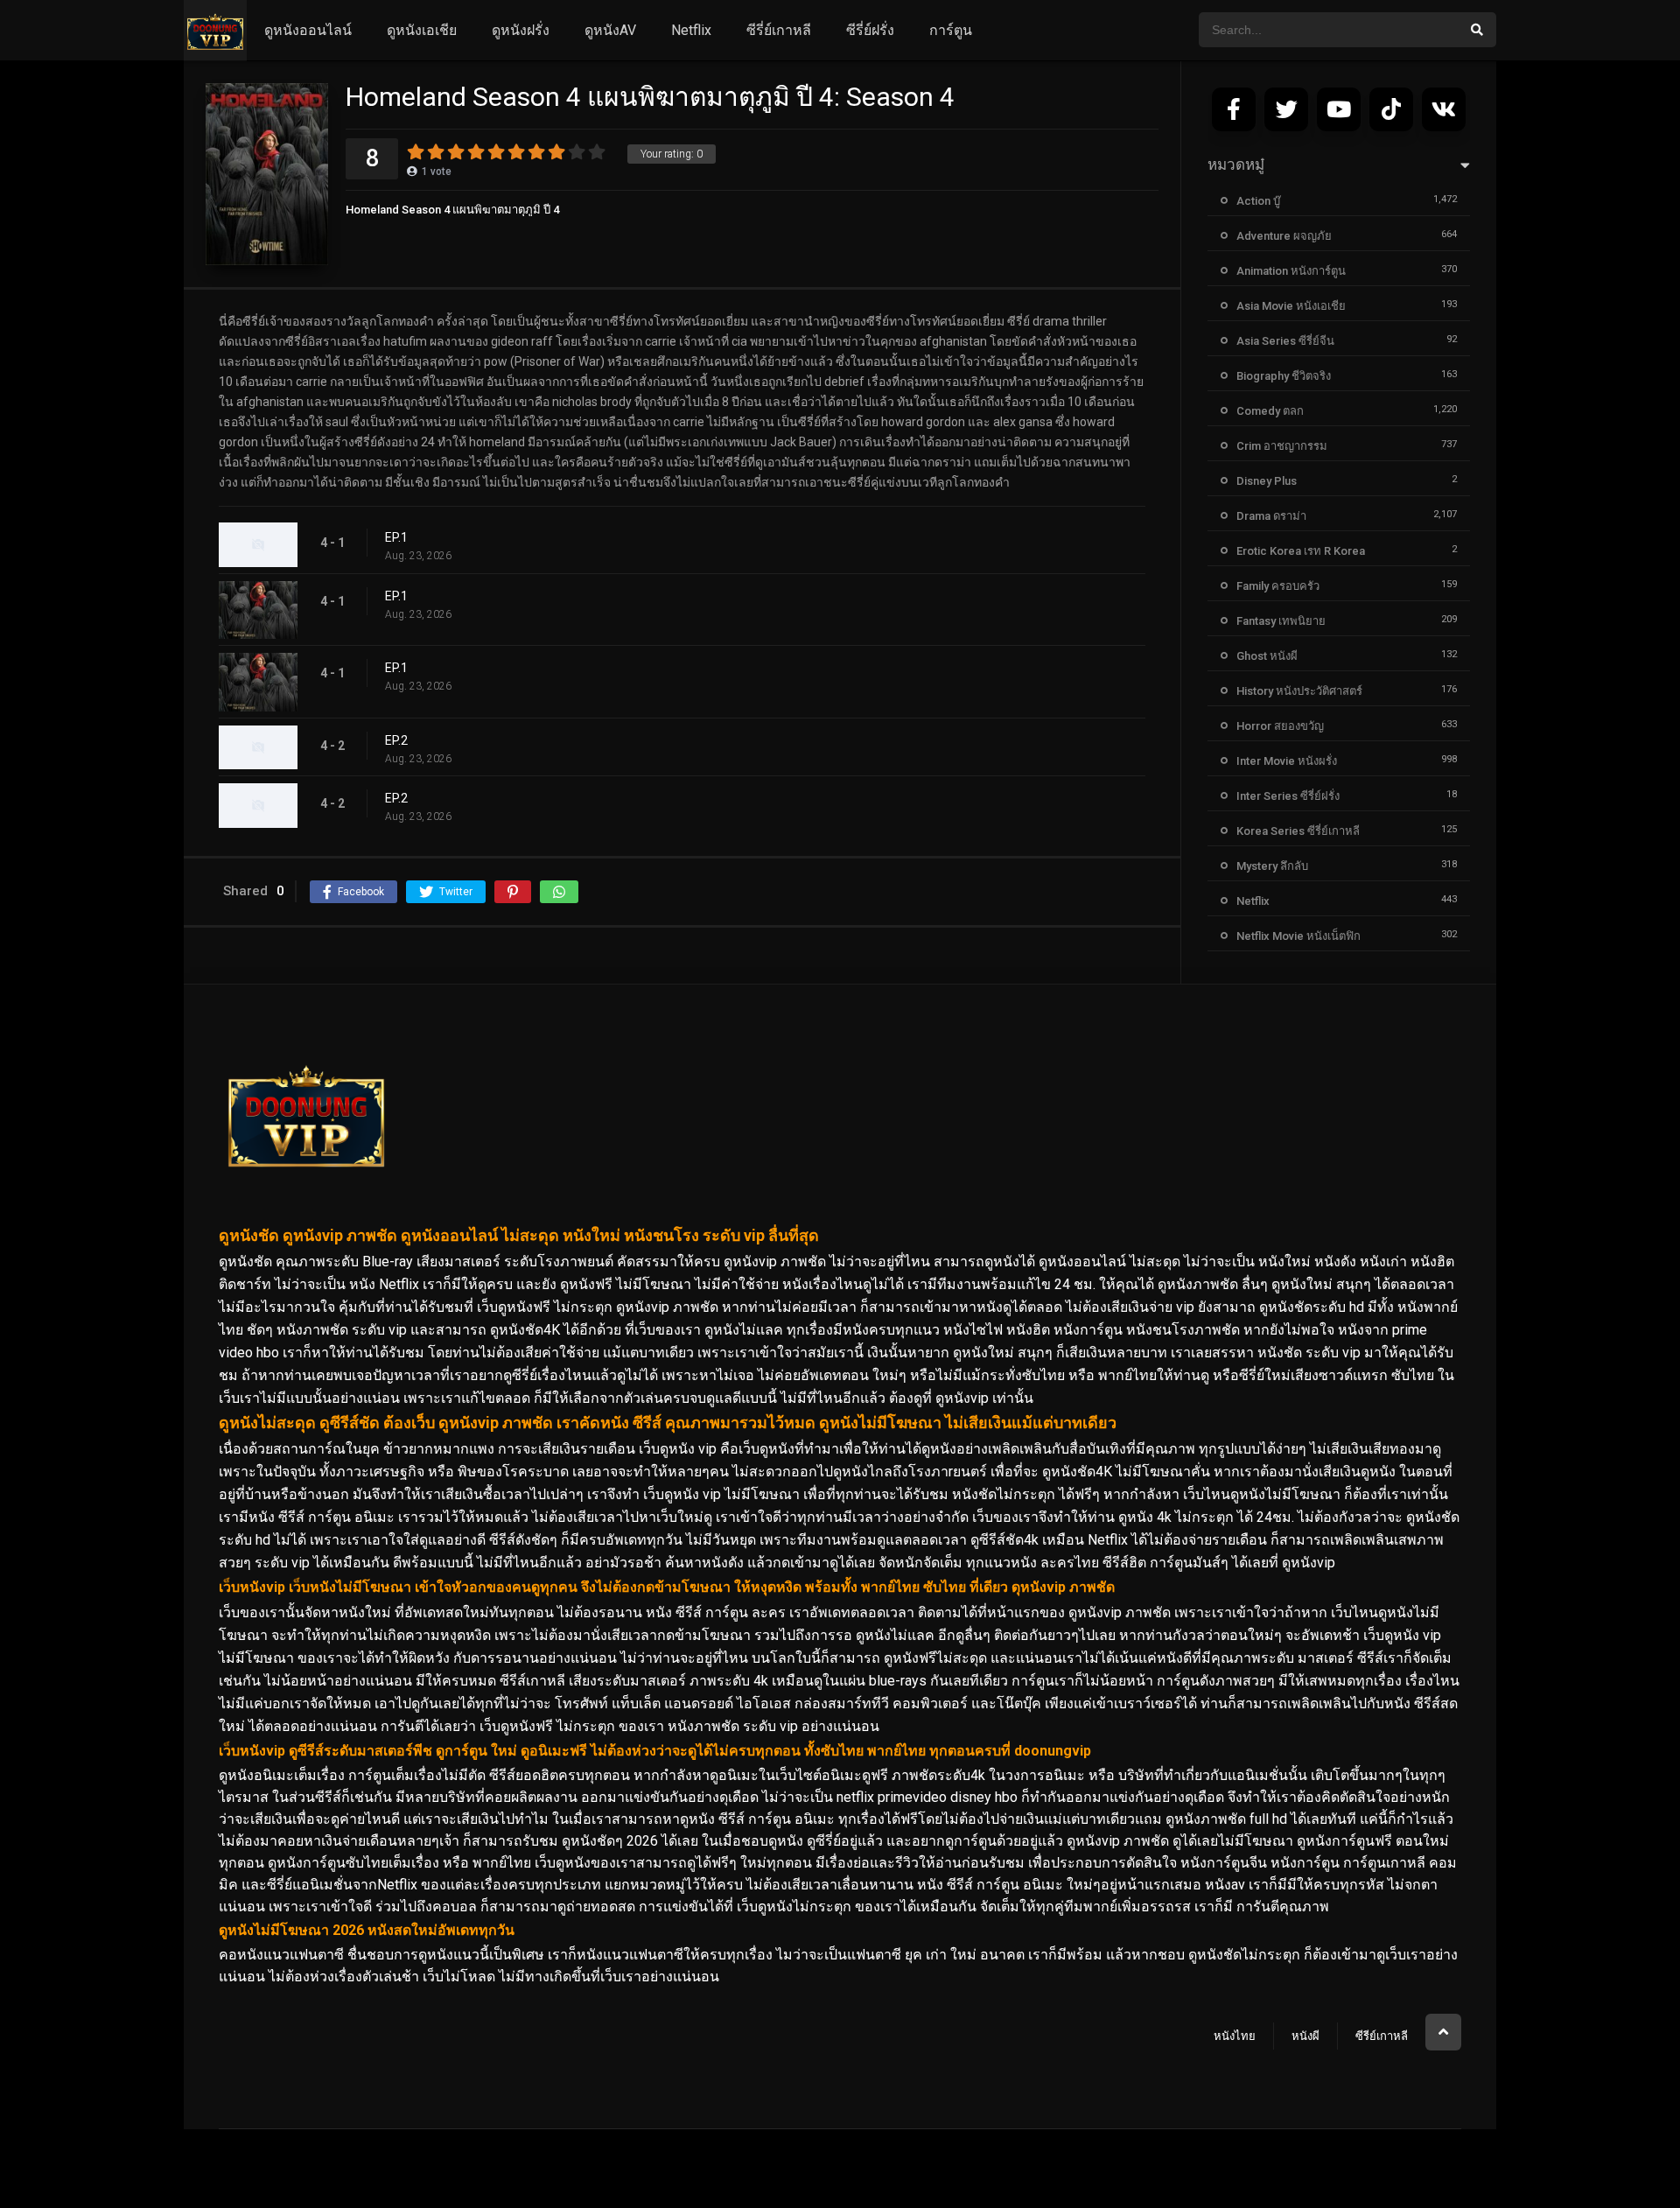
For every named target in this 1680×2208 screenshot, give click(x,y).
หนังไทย (1235, 2036)
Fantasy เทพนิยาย (1281, 621)
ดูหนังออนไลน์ (308, 30)
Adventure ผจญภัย (1284, 236)
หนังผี (1305, 2036)
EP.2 (396, 740)
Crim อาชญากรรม (1282, 446)
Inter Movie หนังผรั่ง (1287, 761)
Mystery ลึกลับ (1272, 866)
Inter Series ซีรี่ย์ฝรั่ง (1288, 796)
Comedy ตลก (1270, 411)
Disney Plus (1267, 481)
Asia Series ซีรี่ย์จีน (1285, 341)
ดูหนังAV (610, 30)
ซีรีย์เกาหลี (1382, 2036)
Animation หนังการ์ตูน (1291, 271)
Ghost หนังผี (1267, 656)
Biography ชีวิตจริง (1284, 376)
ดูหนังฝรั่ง (521, 30)
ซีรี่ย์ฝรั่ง (870, 30)
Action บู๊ (1258, 201)
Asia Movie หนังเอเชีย (1291, 306)
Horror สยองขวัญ (1280, 726)
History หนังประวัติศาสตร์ (1299, 691)
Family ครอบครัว (1278, 586)
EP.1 (396, 537)
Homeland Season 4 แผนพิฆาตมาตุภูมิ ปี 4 (452, 210)
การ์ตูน (951, 30)
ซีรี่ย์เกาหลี (779, 30)
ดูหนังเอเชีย (422, 30)
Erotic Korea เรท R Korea (1301, 551)
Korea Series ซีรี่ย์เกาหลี (1298, 831)
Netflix (691, 30)
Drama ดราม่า (1271, 516)
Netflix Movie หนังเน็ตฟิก (1298, 936)
